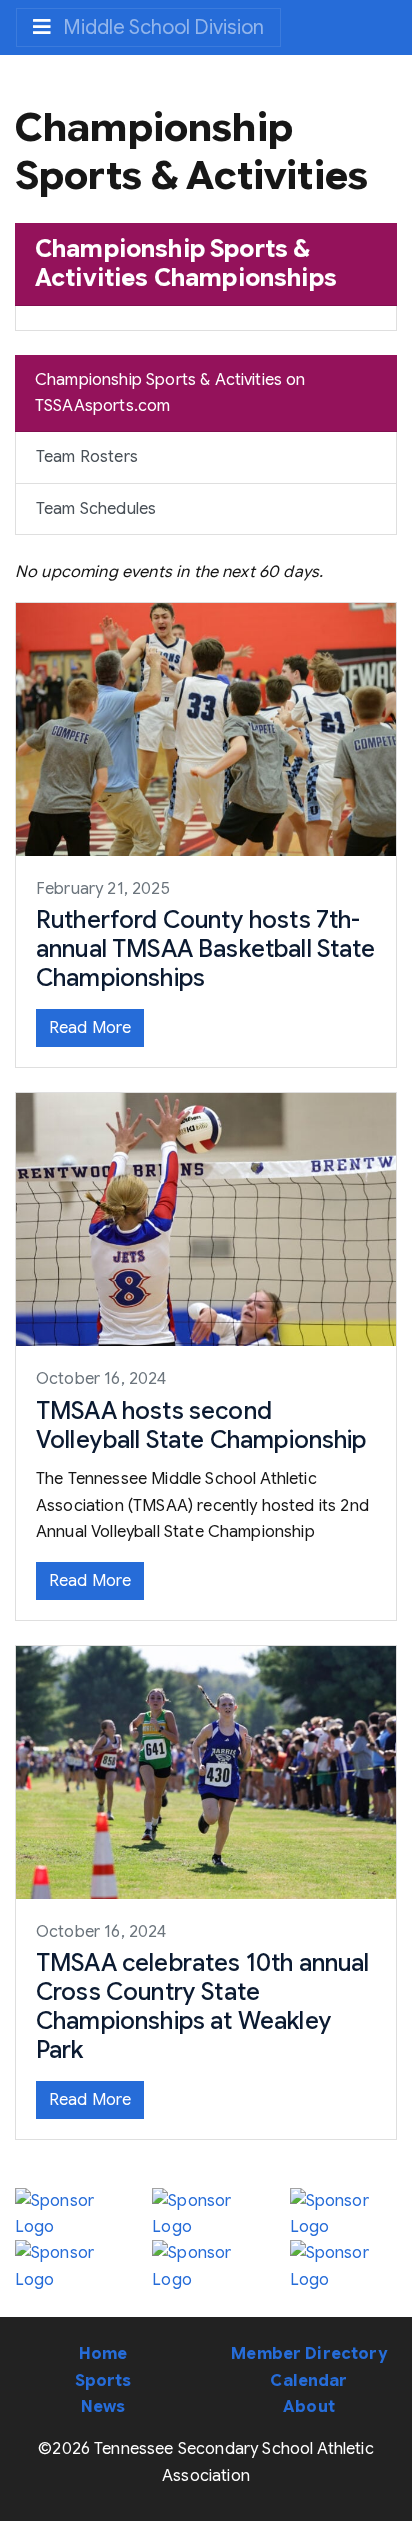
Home (103, 2354)
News (103, 2407)
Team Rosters (87, 457)
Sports (103, 2381)
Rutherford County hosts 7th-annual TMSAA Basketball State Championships (206, 949)
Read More (90, 1028)
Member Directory (309, 2354)
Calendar (308, 2381)
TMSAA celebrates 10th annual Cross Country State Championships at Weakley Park (202, 2006)
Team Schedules (96, 509)
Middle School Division (161, 27)
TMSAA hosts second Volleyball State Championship (201, 1425)
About (309, 2407)
